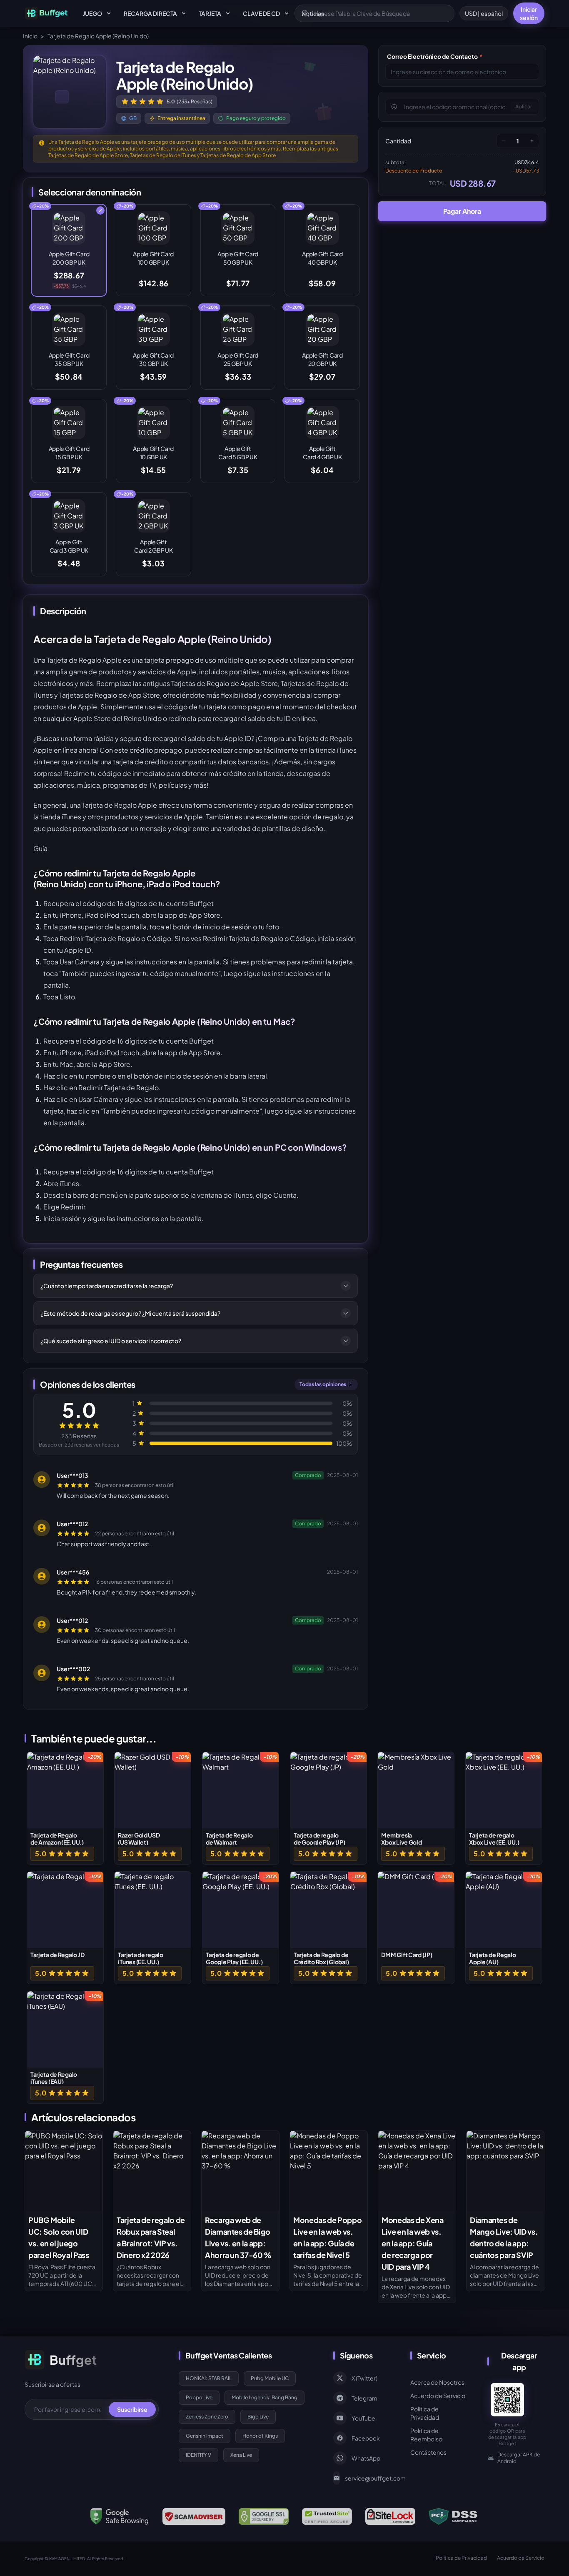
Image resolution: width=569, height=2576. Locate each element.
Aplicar (524, 106)
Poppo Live (199, 2397)
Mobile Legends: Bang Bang (265, 2397)
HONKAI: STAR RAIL (209, 2378)
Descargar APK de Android (519, 2458)
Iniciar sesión (529, 13)
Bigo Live (258, 2417)
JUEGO (92, 13)
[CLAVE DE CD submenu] (287, 13)
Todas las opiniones (323, 1384)
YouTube (363, 2418)
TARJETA (210, 13)
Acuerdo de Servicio (438, 2396)
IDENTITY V (198, 2455)
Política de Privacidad (425, 2413)
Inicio (30, 36)
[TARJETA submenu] (228, 13)
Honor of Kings (260, 2436)
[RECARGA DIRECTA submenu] (184, 13)
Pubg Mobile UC (270, 2378)
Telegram (364, 2398)
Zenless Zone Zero (207, 2417)
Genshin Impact (205, 2436)
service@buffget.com (368, 2478)
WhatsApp (366, 2458)
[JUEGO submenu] (109, 13)
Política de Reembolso (426, 2435)
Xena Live (241, 2455)
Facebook (366, 2438)
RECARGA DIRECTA (150, 13)
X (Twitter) (364, 2378)
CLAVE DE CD (261, 13)
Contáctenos (428, 2452)
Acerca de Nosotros (437, 2382)
